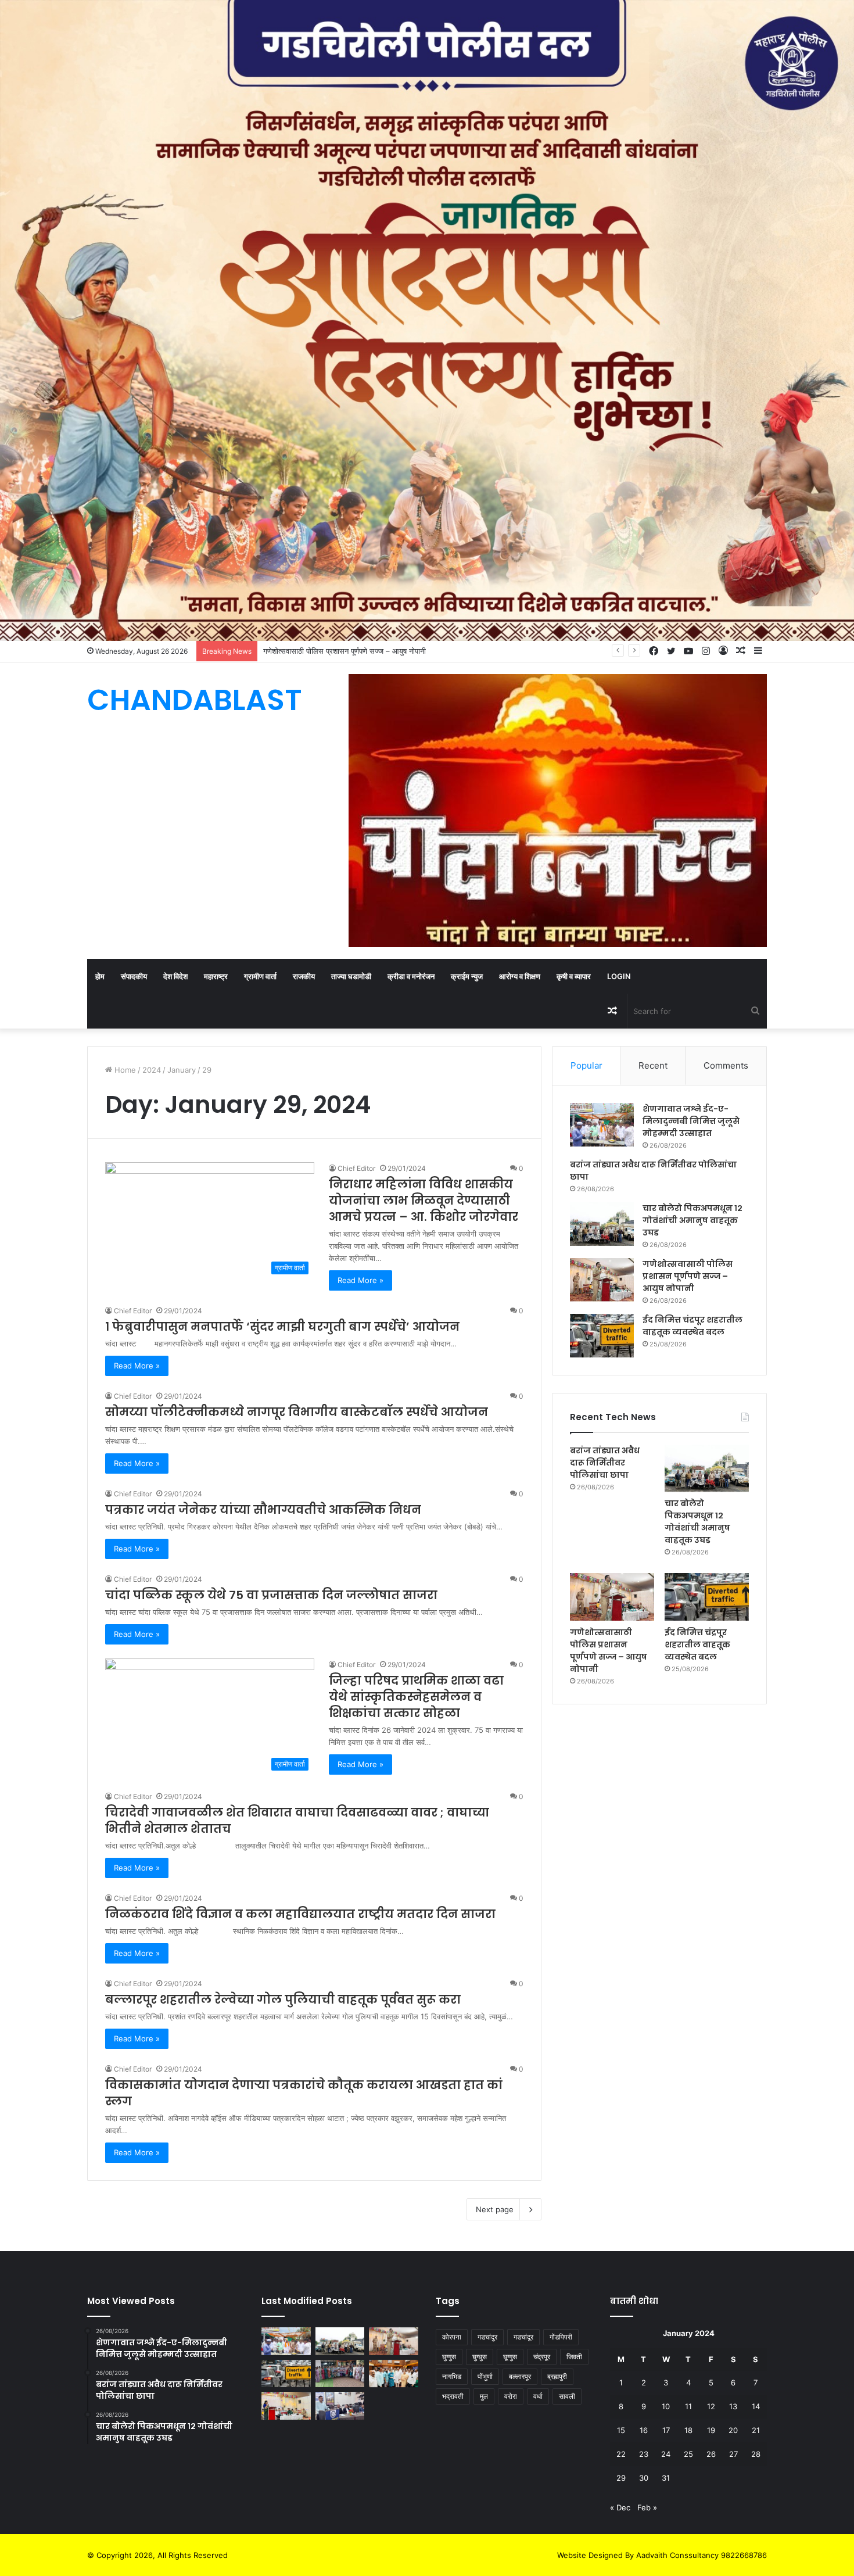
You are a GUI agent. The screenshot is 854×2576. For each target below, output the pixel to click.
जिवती (574, 2357)
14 (756, 2406)
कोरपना (452, 2337)
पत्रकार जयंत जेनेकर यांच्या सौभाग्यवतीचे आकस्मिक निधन (263, 1510)
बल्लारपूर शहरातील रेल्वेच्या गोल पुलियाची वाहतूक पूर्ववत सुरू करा (283, 2000)
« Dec (620, 2507)
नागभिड (452, 2376)
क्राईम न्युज (467, 976)
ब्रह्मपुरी (557, 2376)
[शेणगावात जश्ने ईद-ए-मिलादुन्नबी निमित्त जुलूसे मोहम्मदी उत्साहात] (602, 1125)
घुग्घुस (480, 2357)
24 (666, 2454)
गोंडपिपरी (561, 2337)
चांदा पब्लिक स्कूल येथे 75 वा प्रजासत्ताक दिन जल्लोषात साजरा (271, 1595)
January (182, 1070)
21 (756, 2430)
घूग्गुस (510, 2357)
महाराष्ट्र (216, 976)
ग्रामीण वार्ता (260, 976)
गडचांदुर (487, 2337)
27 (733, 2454)
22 (621, 2454)
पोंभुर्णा (485, 2376)
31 (666, 2478)
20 (733, 2430)
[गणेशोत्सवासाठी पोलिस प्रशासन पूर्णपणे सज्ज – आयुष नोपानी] (602, 1280)
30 (644, 2478)
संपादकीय (134, 976)
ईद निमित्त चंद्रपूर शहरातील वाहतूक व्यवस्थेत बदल (697, 1645)
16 (644, 2430)
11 (688, 2406)
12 (711, 2406)
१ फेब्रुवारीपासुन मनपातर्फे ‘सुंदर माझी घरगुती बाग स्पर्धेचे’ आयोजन (282, 1327)
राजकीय (304, 976)
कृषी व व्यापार (574, 976)
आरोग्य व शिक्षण (520, 976)
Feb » (647, 2507)
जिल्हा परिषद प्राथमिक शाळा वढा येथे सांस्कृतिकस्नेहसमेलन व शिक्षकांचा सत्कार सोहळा (416, 1697)
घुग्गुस (449, 2357)
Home (124, 1070)
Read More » (360, 1280)
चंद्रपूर (542, 2357)
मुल (484, 2396)
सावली (567, 2396)
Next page (495, 2209)
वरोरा (511, 2396)
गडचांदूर (523, 2337)
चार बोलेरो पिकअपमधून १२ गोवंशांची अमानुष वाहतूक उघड (692, 1220)
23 (644, 2454)
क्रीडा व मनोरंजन (411, 976)
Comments (726, 1065)
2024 (152, 1070)
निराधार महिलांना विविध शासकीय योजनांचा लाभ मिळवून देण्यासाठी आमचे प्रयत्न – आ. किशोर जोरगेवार (424, 1201)
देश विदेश (175, 976)
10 (666, 2406)
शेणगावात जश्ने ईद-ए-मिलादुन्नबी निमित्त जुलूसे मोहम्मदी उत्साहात (691, 1121)
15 (621, 2430)
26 (711, 2454)
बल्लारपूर (520, 2376)
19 (711, 2430)
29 (621, 2478)
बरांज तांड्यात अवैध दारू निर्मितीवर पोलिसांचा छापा (605, 1463)
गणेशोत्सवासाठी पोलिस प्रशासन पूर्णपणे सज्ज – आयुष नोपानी (688, 1276)
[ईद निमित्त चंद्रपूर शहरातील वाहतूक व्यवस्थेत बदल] (602, 1336)
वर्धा (538, 2396)
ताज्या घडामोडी (351, 976)
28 (756, 2454)
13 (733, 2406)
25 (688, 2454)
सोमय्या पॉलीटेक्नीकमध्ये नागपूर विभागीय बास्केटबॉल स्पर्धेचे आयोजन (297, 1412)
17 (666, 2430)
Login (619, 976)
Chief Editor (356, 1168)
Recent (653, 1065)
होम (100, 976)
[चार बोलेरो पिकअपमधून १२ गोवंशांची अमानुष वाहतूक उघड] (602, 1224)
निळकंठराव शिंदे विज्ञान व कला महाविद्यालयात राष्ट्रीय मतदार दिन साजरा (300, 1914)
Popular (586, 1065)
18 (688, 2430)
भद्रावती (453, 2396)
